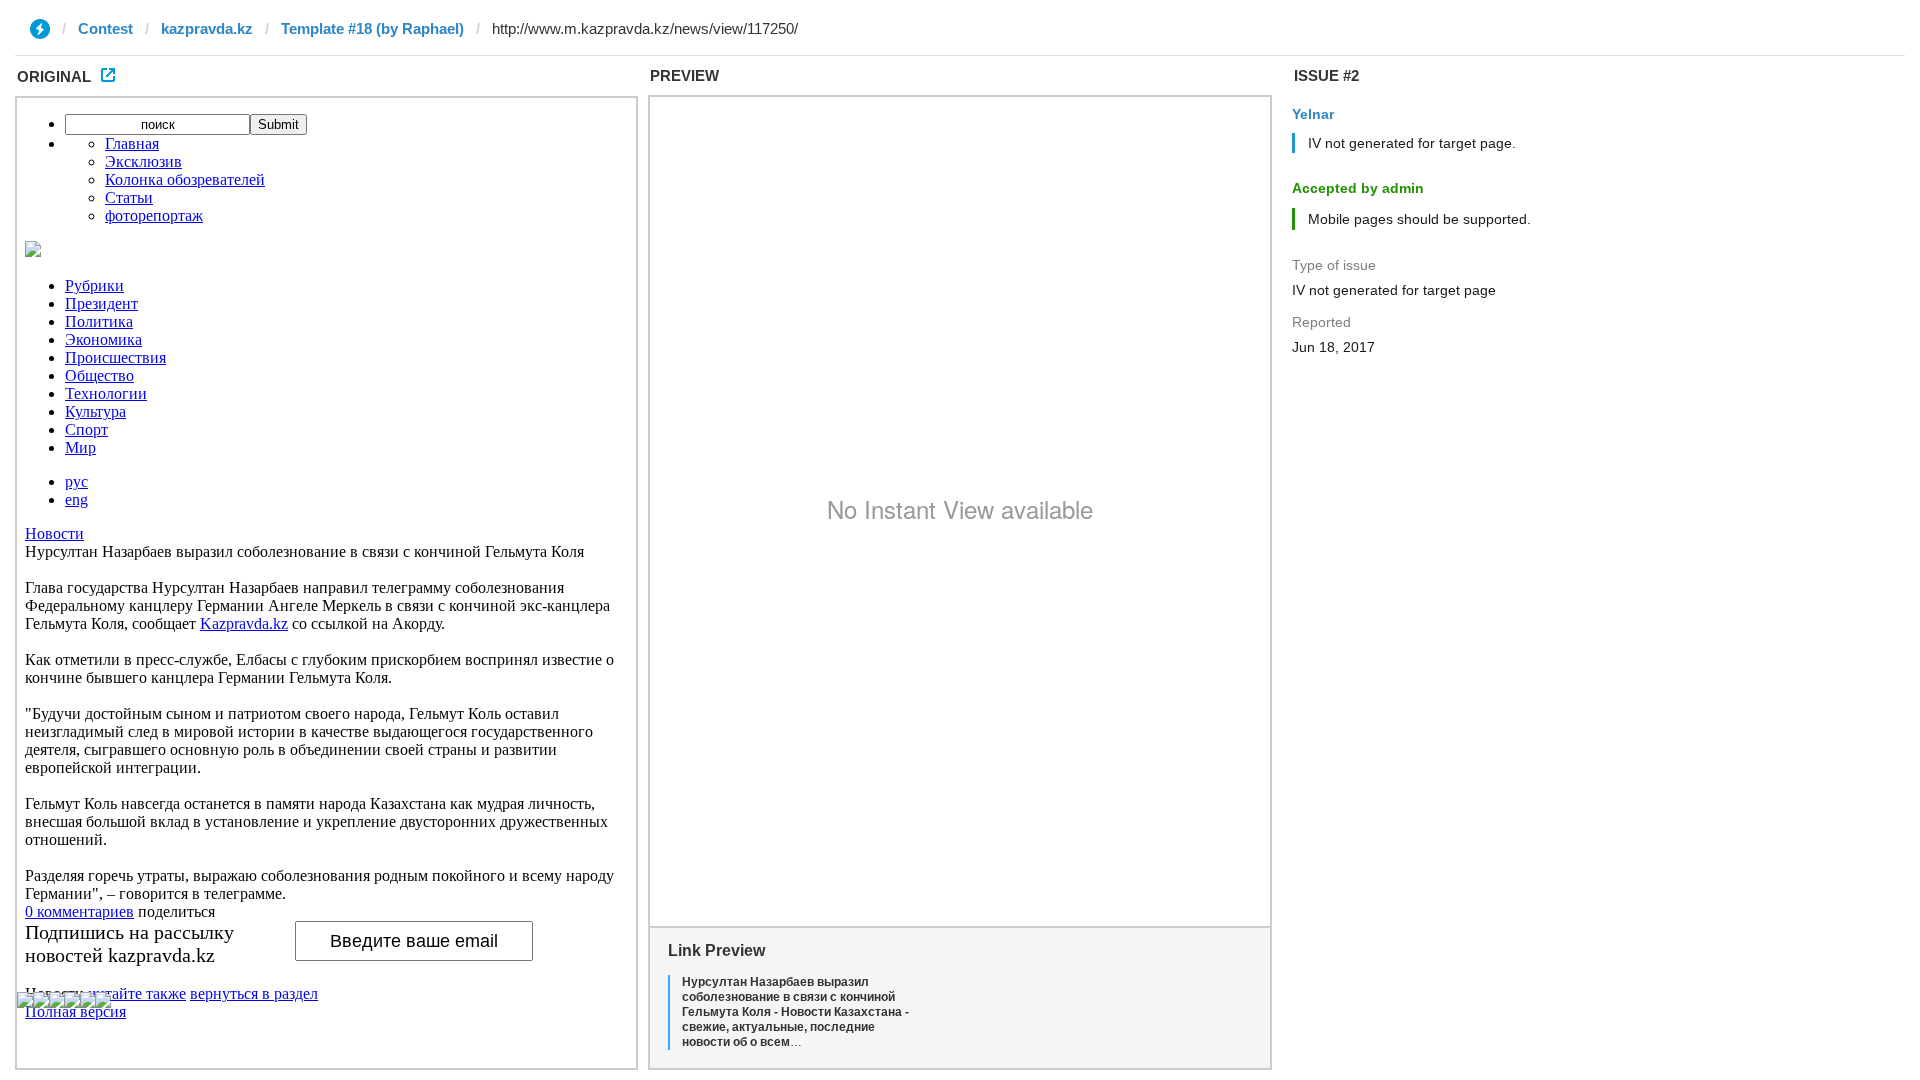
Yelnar (1313, 114)
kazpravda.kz (207, 28)
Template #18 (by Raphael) (372, 28)
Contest (105, 28)
